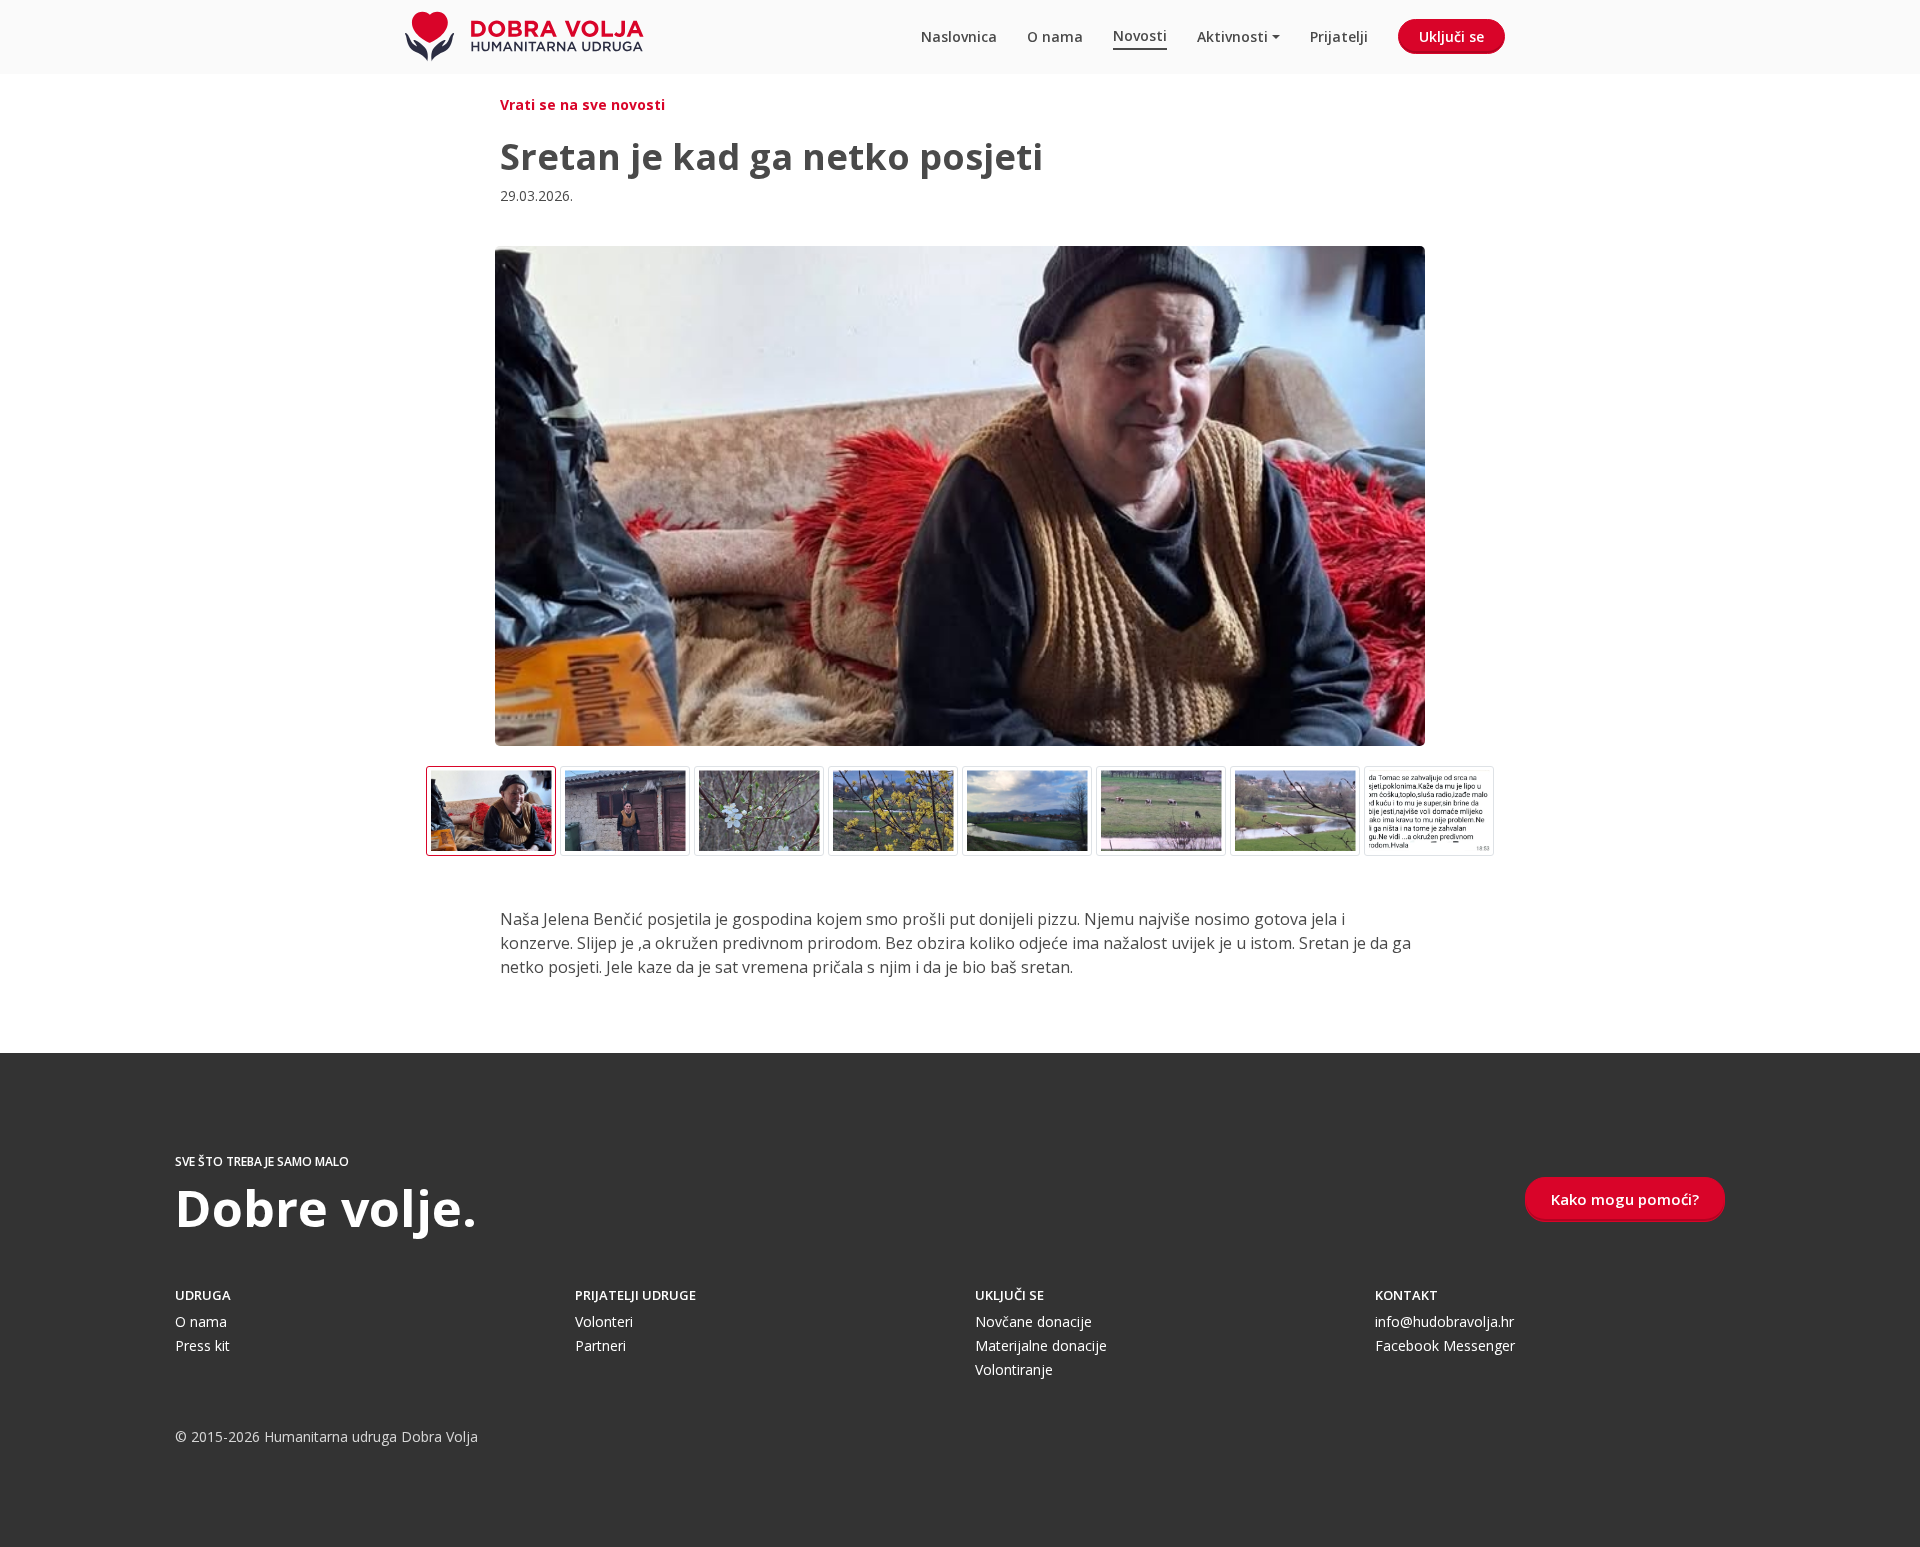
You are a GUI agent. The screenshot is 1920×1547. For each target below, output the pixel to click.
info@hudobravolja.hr (1444, 1321)
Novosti (1140, 35)
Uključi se (1451, 36)
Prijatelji (1339, 36)
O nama (1055, 36)
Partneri (600, 1345)
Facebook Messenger (1445, 1345)
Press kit (202, 1345)
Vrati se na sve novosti (582, 104)
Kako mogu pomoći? (1625, 1199)
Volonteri (604, 1321)
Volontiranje (1014, 1369)
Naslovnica (959, 36)
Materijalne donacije (1041, 1345)
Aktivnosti (1232, 36)
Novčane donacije (1033, 1321)
